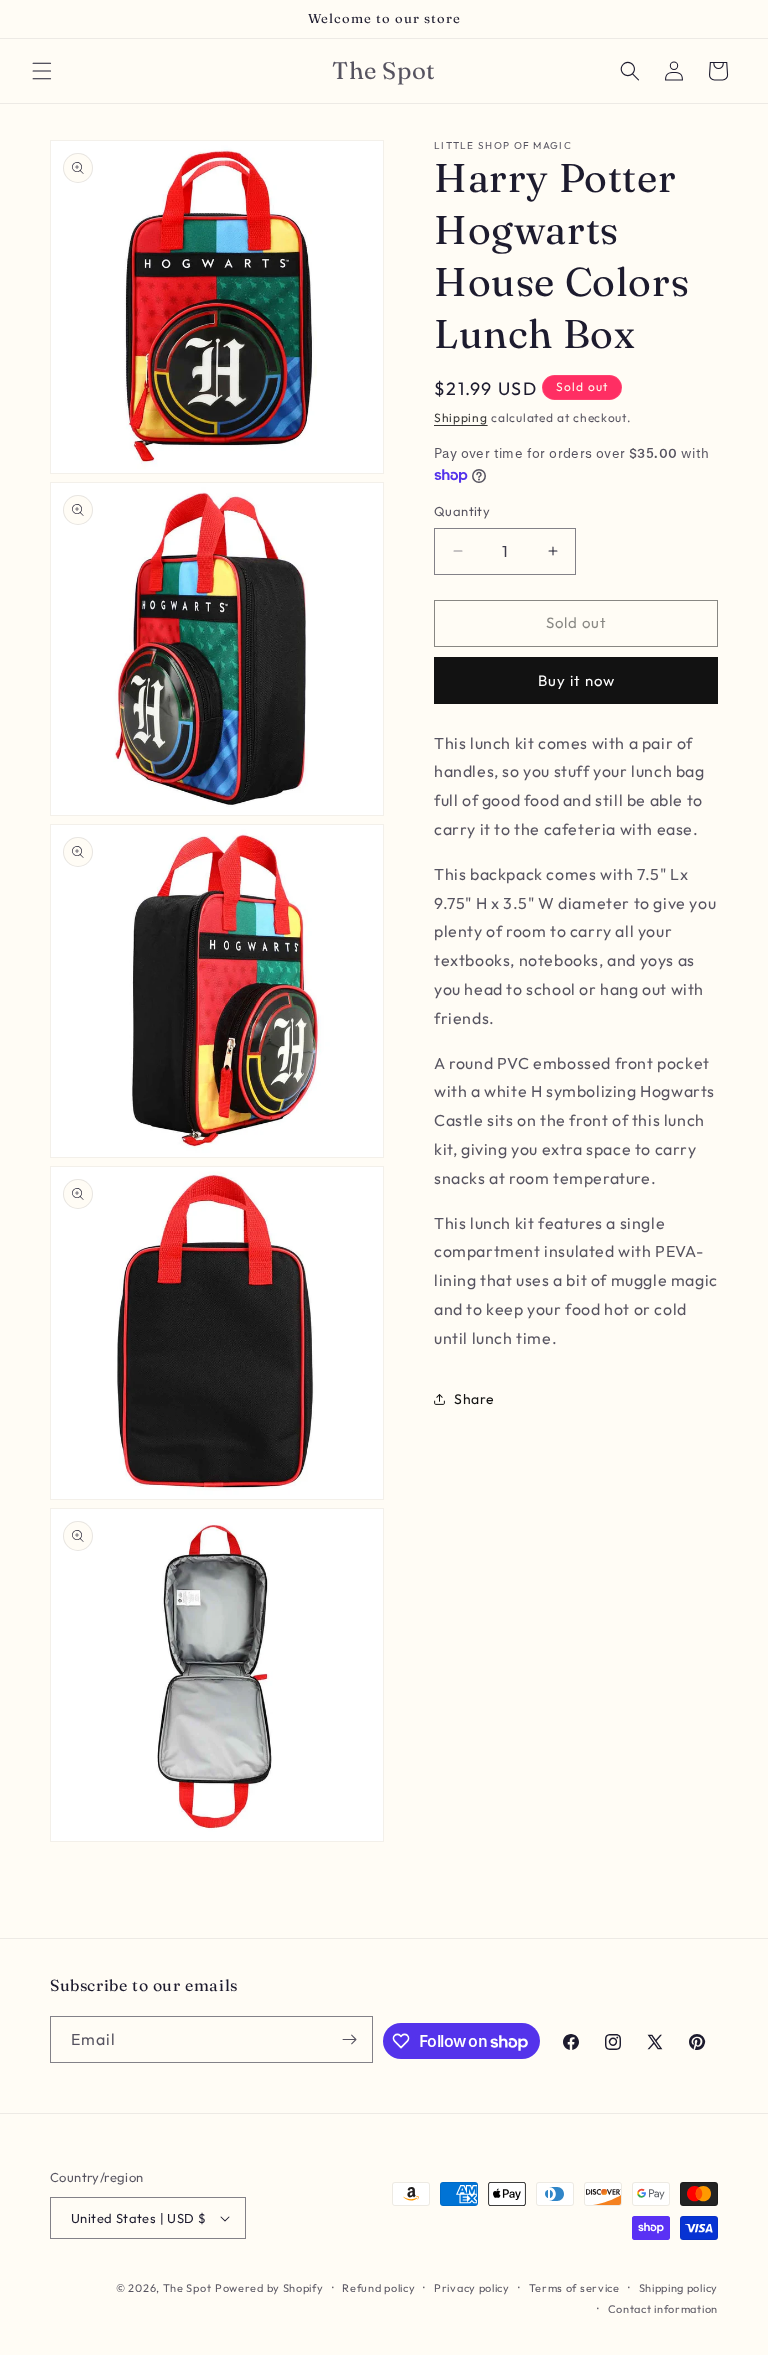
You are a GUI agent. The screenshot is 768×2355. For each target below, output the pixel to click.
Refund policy (378, 2288)
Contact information (663, 2309)
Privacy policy (472, 2288)
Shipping (461, 417)
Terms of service (574, 2288)
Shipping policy (679, 2288)
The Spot (187, 2288)
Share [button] (474, 1399)
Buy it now (576, 680)
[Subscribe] (350, 2039)
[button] (42, 71)
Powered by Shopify (269, 2288)
